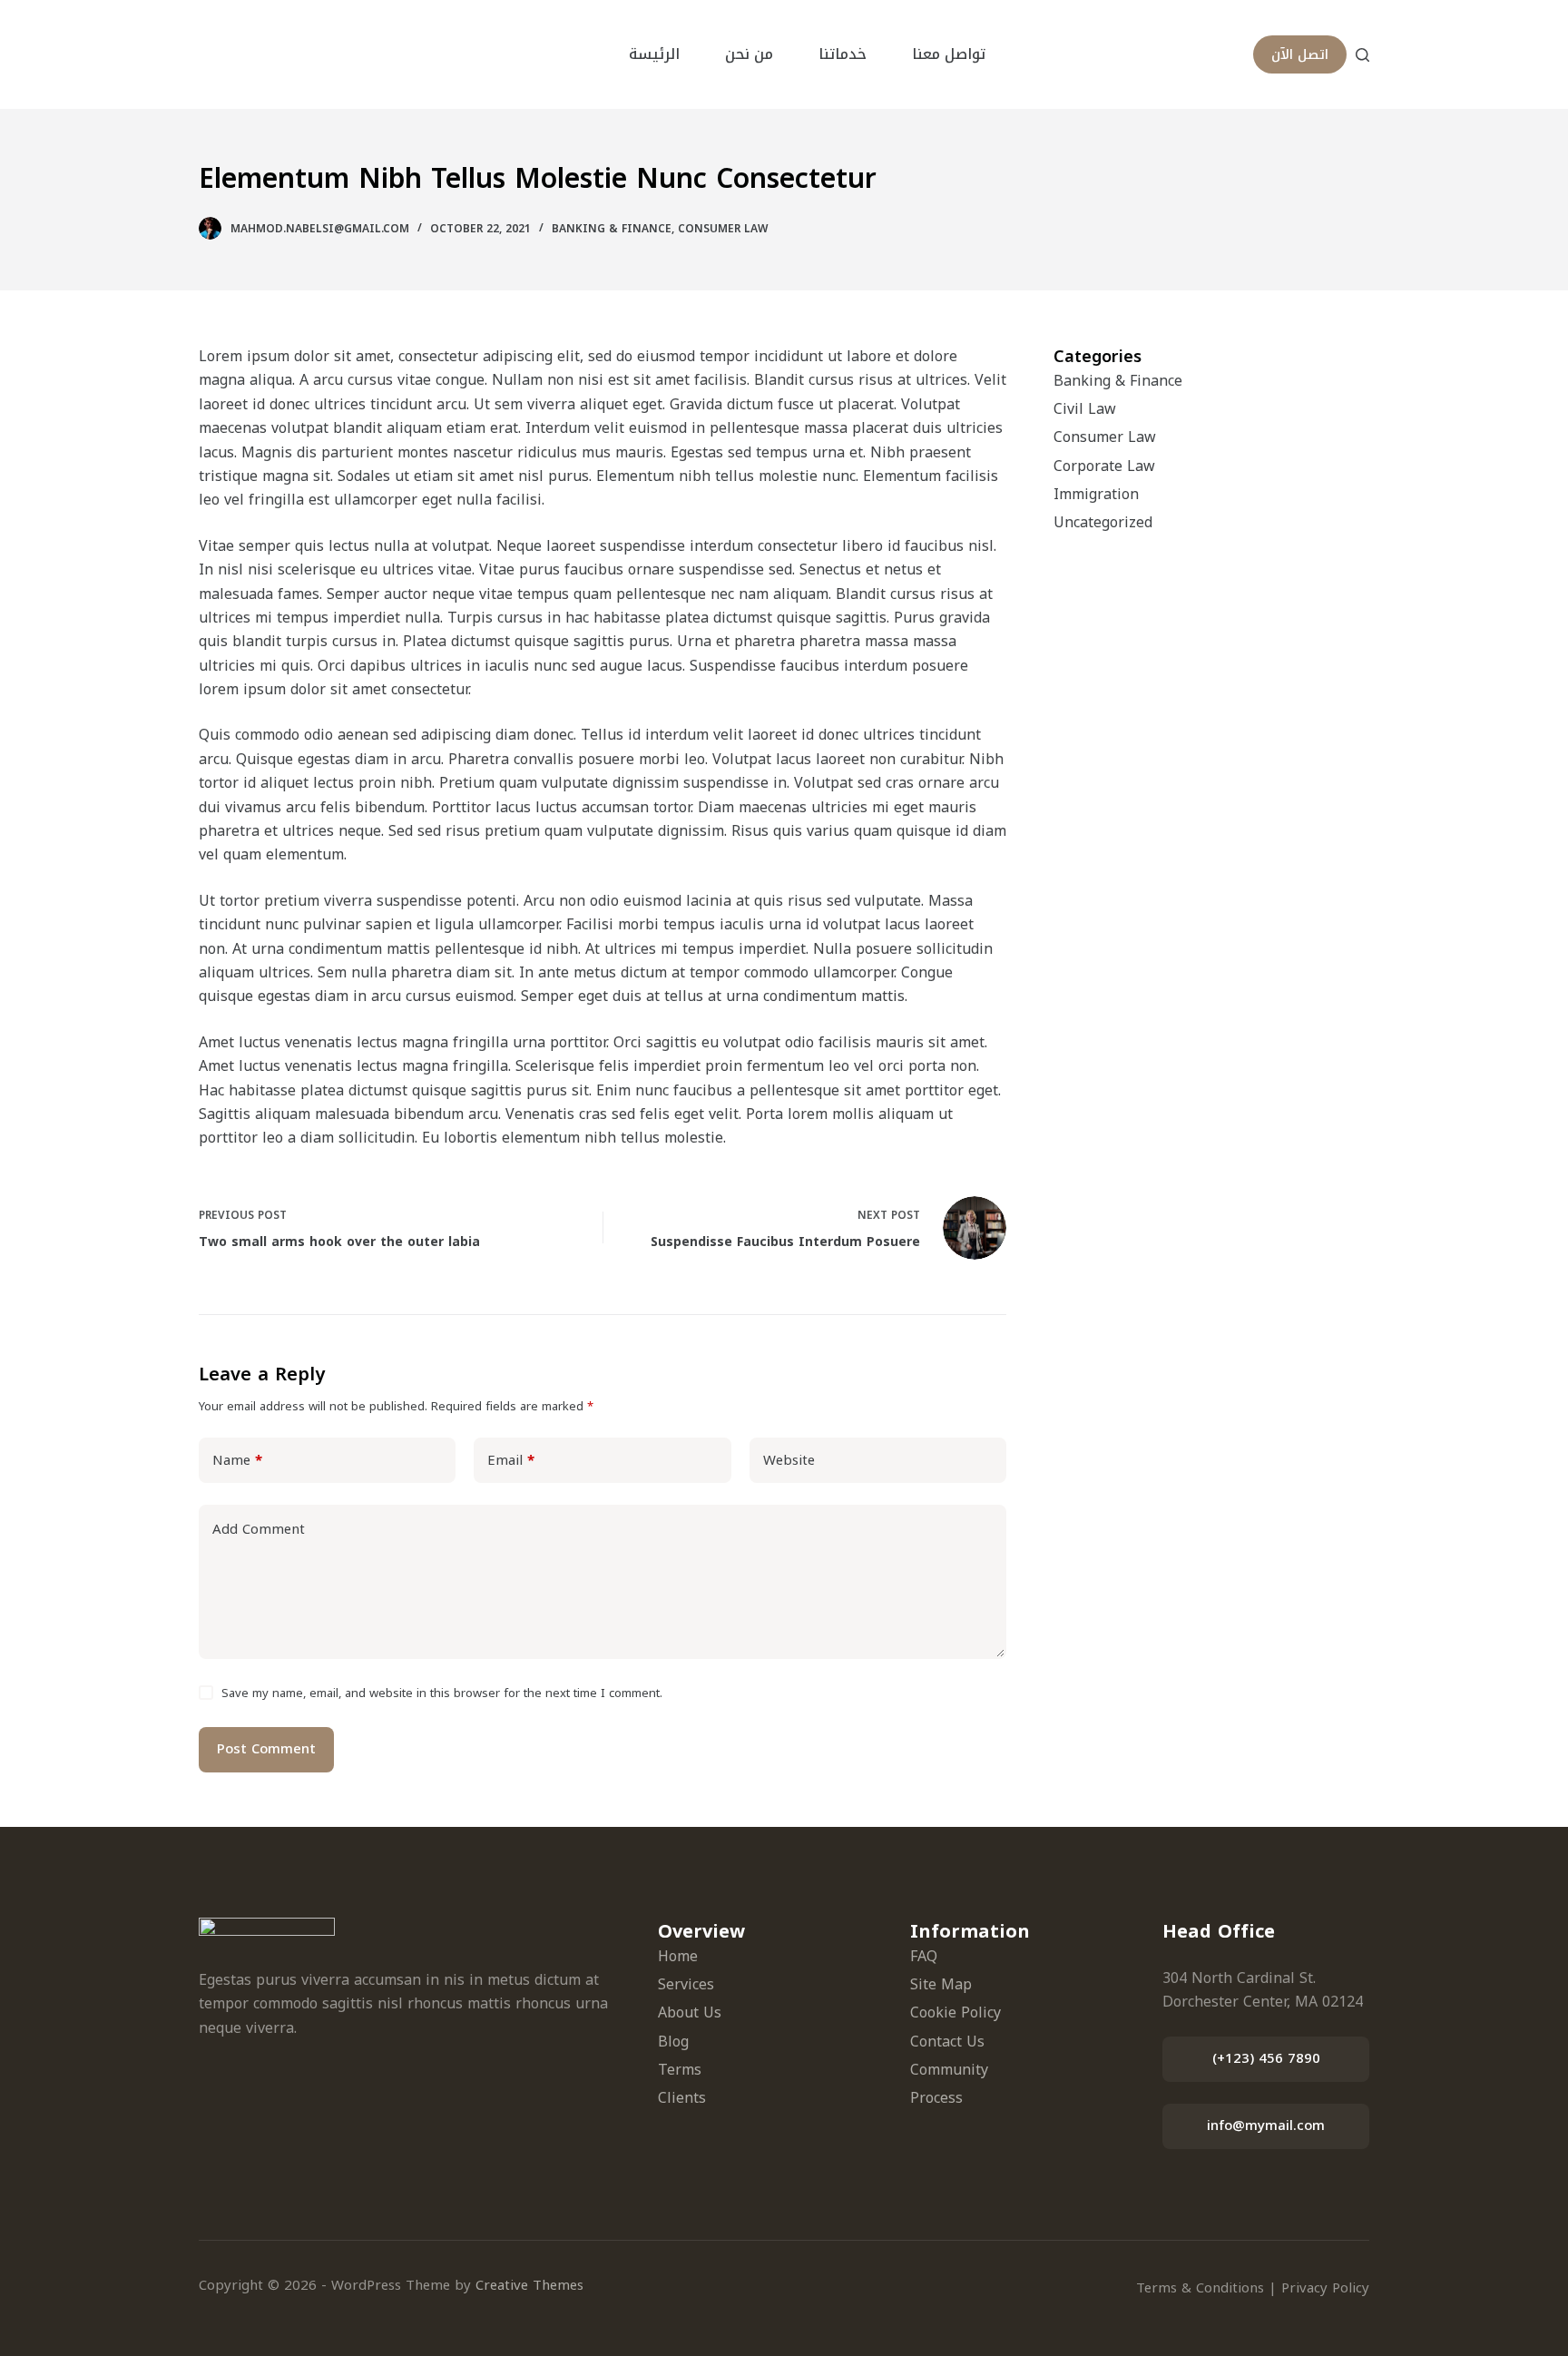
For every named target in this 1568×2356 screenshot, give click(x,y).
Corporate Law (1104, 466)
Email (511, 1460)
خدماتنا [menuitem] (843, 54)
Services (686, 1984)
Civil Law (1085, 409)
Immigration (1096, 494)
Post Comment (266, 1749)
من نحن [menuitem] (749, 54)
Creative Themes (529, 2285)
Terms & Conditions (1200, 2288)
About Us (690, 2012)
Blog (673, 2042)
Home (678, 1956)
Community (949, 2070)
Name (237, 1460)
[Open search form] (1362, 55)
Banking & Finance (612, 229)
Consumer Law (723, 229)
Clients (682, 2098)
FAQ (924, 1956)
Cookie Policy (955, 2012)
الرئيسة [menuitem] (654, 54)
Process (936, 2098)
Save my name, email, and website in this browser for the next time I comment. (442, 1693)
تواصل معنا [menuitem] (949, 54)
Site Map (941, 1984)
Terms (680, 2070)
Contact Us (947, 2042)
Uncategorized (1103, 522)
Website (789, 1460)
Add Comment (259, 1529)
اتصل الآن (1300, 54)
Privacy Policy (1325, 2288)
